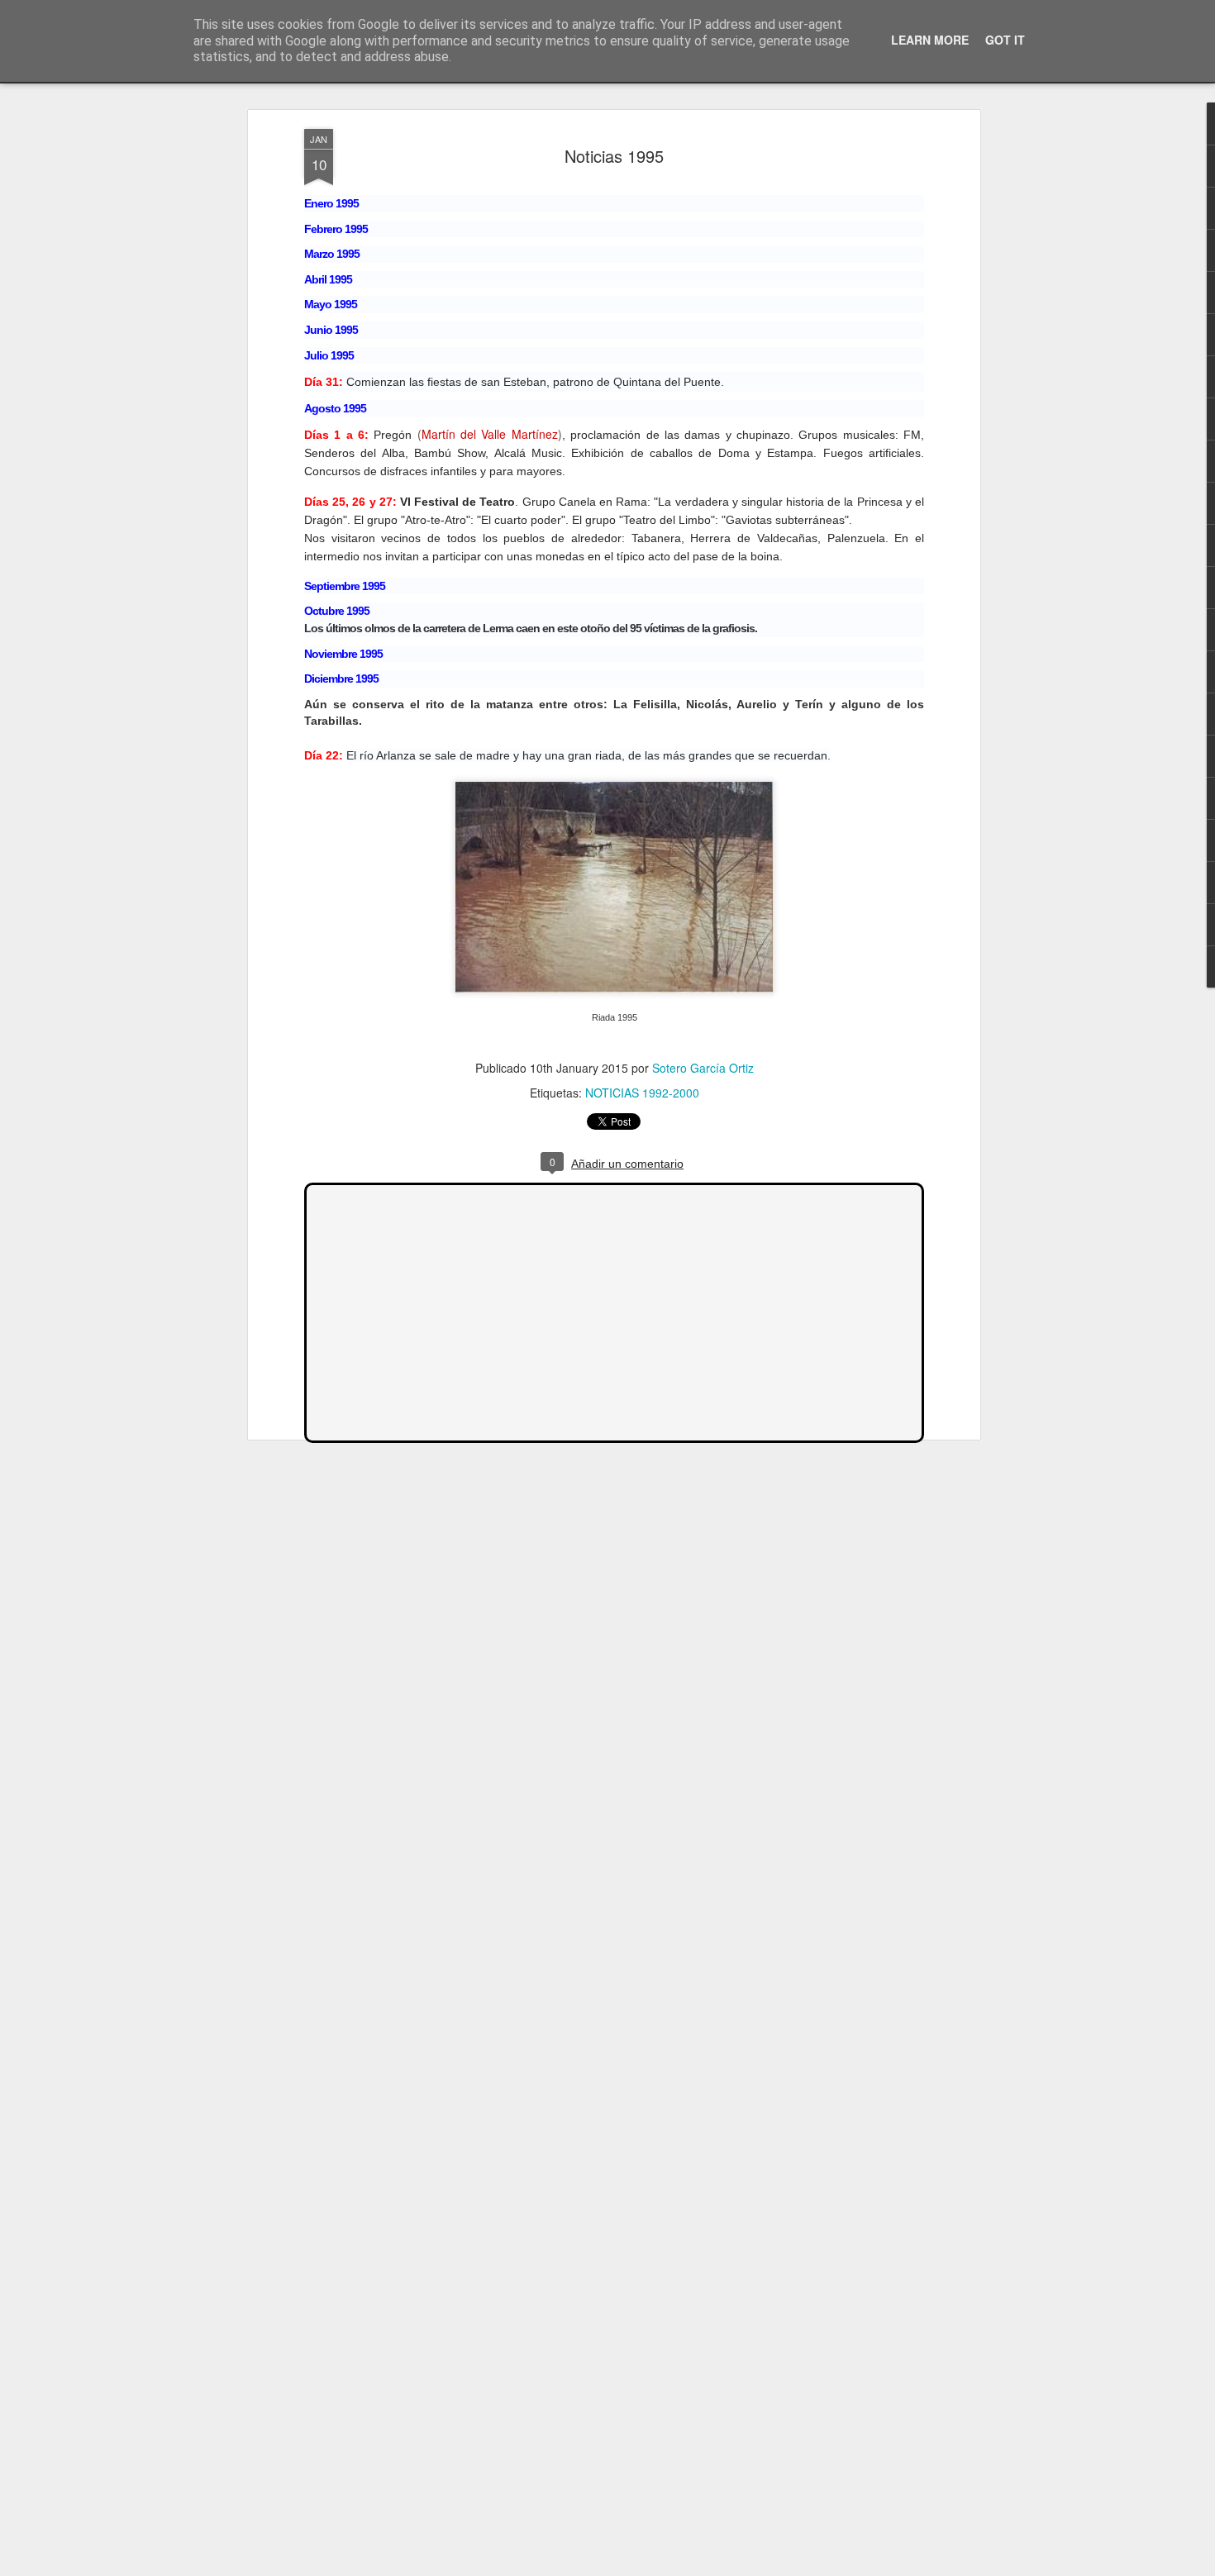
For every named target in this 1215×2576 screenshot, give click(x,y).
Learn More (930, 40)
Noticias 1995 (614, 156)
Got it (1005, 40)
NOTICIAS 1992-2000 (642, 1093)
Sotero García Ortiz (703, 1068)
